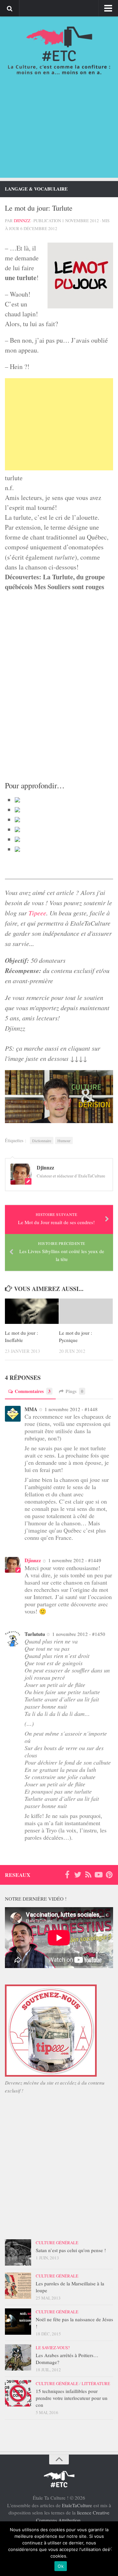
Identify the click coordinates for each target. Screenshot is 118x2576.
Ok (61, 2566)
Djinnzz (22, 221)
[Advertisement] (59, 133)
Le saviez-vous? (53, 2348)
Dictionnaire (42, 1141)
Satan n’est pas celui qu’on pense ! (71, 2250)
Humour (64, 1141)
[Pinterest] (109, 1875)
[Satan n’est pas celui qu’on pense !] (18, 2252)
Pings (74, 1391)
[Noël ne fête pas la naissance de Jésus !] (18, 2322)
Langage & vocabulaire (36, 189)
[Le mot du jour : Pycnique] (86, 1311)
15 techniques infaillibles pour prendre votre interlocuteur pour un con (72, 2398)
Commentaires (33, 1391)
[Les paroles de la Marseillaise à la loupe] (18, 2286)
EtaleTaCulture (77, 2505)
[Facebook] (67, 1875)
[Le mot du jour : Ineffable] (32, 1311)
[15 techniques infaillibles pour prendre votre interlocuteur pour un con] (18, 2393)
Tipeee (37, 913)
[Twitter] (78, 1875)
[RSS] (88, 1875)
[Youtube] (99, 1875)
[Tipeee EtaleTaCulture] (51, 2075)
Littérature (96, 2383)
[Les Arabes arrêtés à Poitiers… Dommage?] (18, 2357)
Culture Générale (57, 2243)
